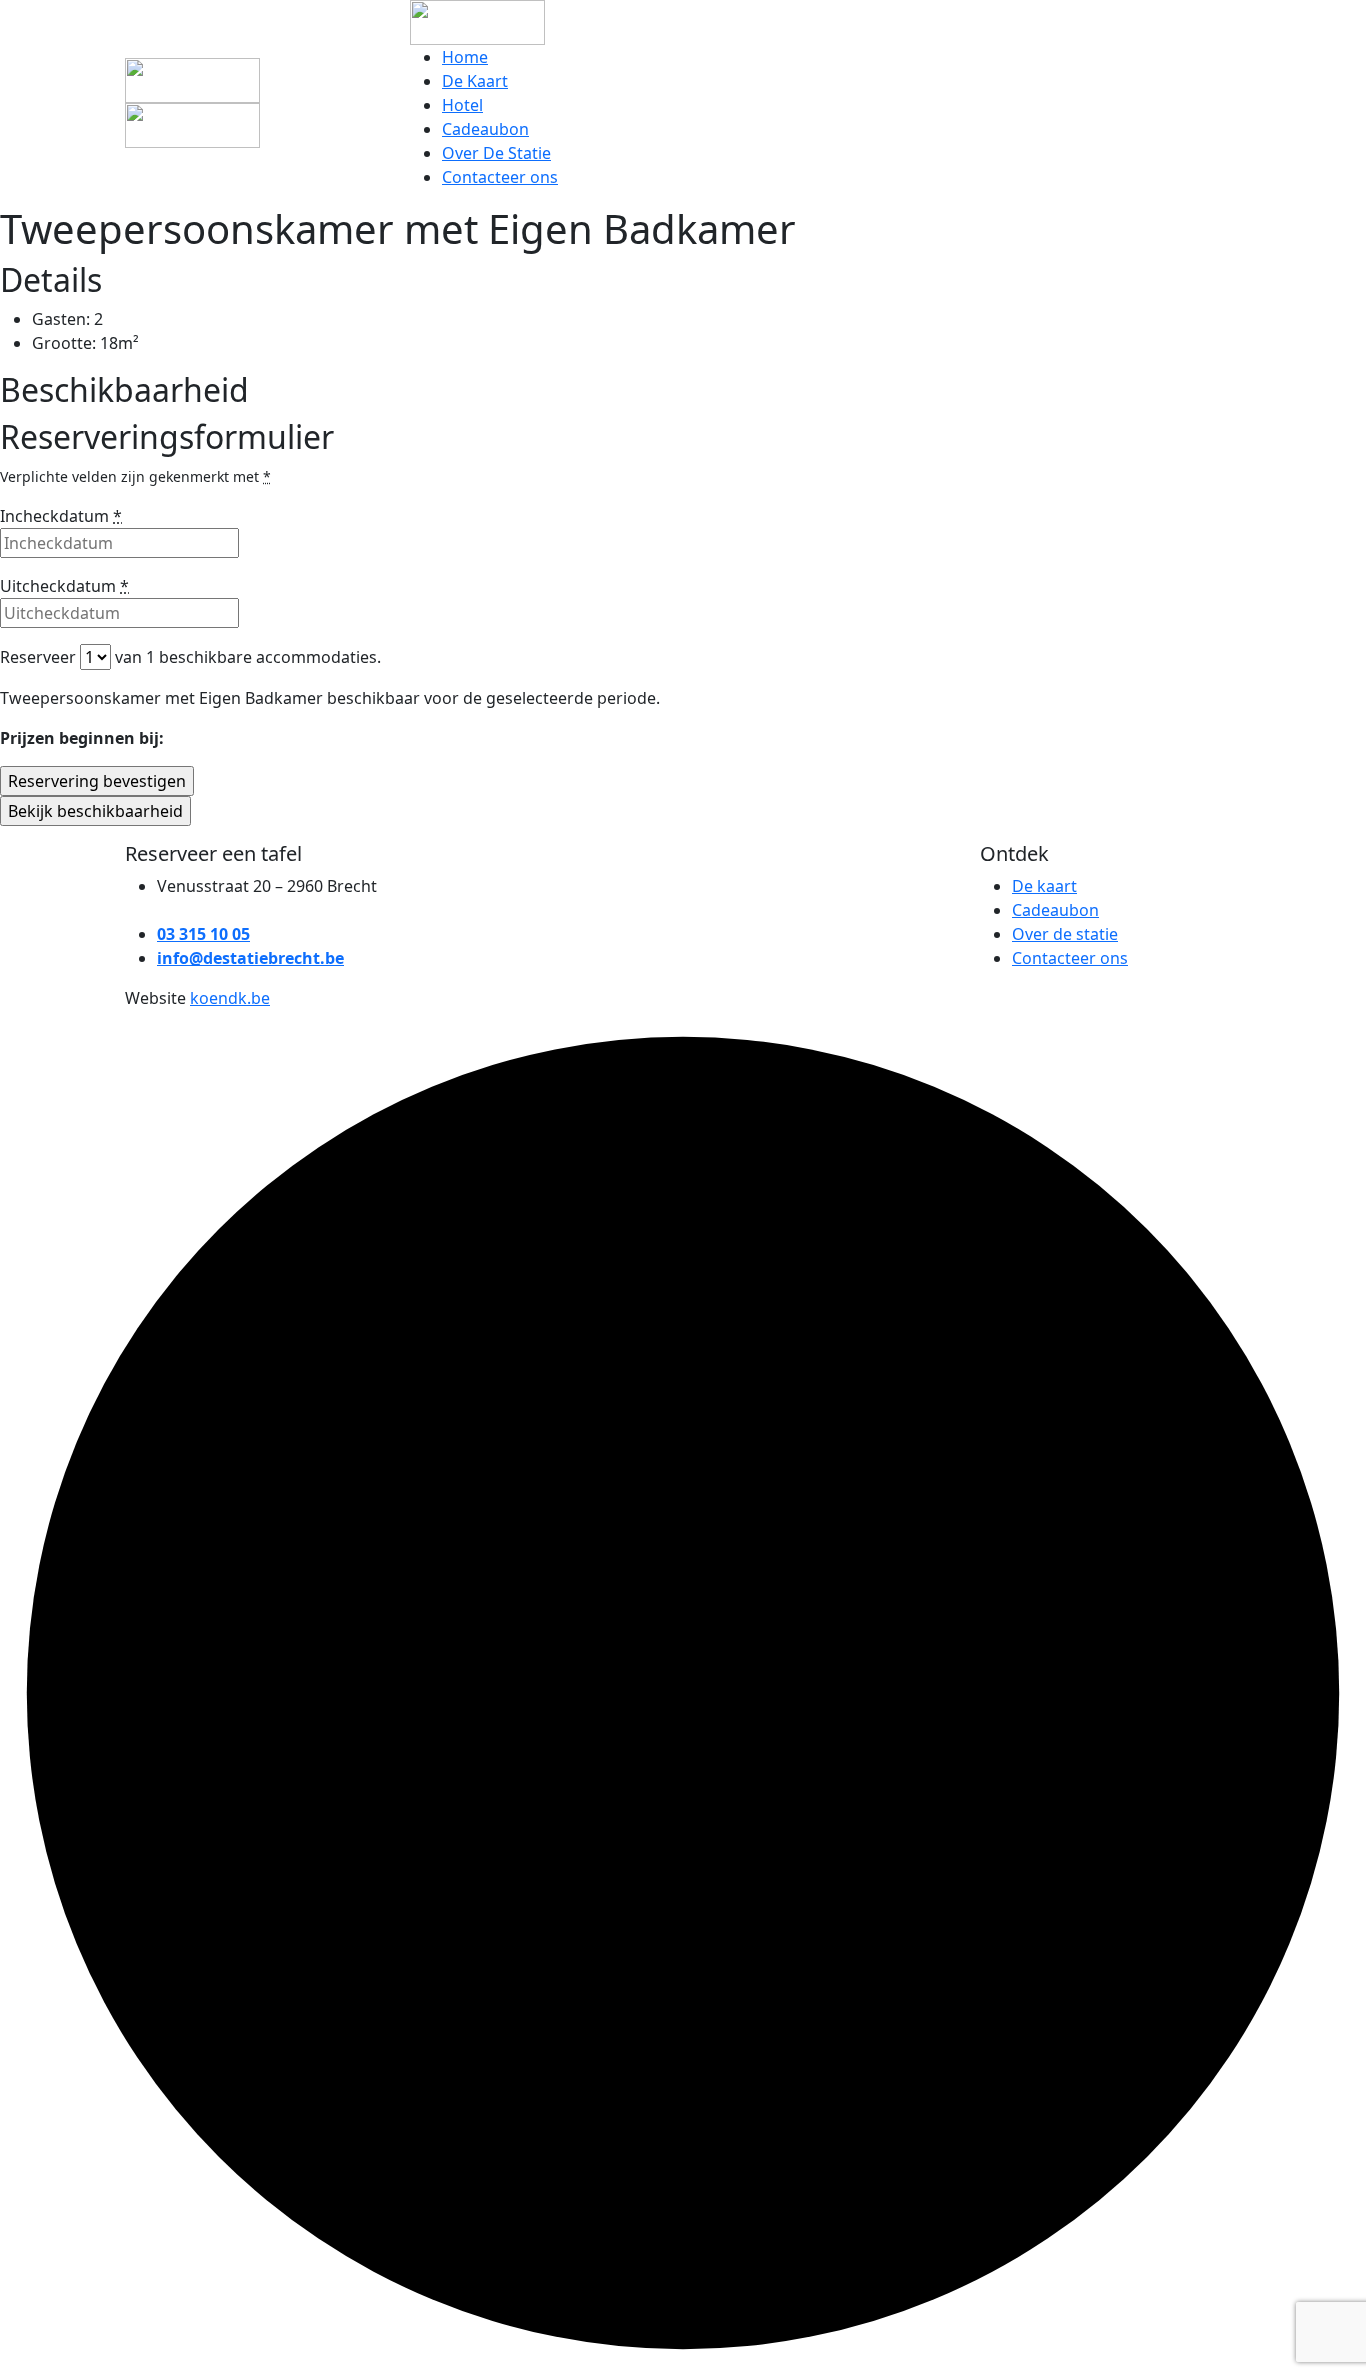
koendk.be (230, 998)
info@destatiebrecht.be (250, 958)
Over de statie (1065, 934)
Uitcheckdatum (64, 586)
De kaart (1044, 886)
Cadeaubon (485, 129)
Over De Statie (496, 153)
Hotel (462, 105)
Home (465, 57)
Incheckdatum (61, 516)
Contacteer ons (500, 177)
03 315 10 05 (203, 934)
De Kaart (475, 81)
